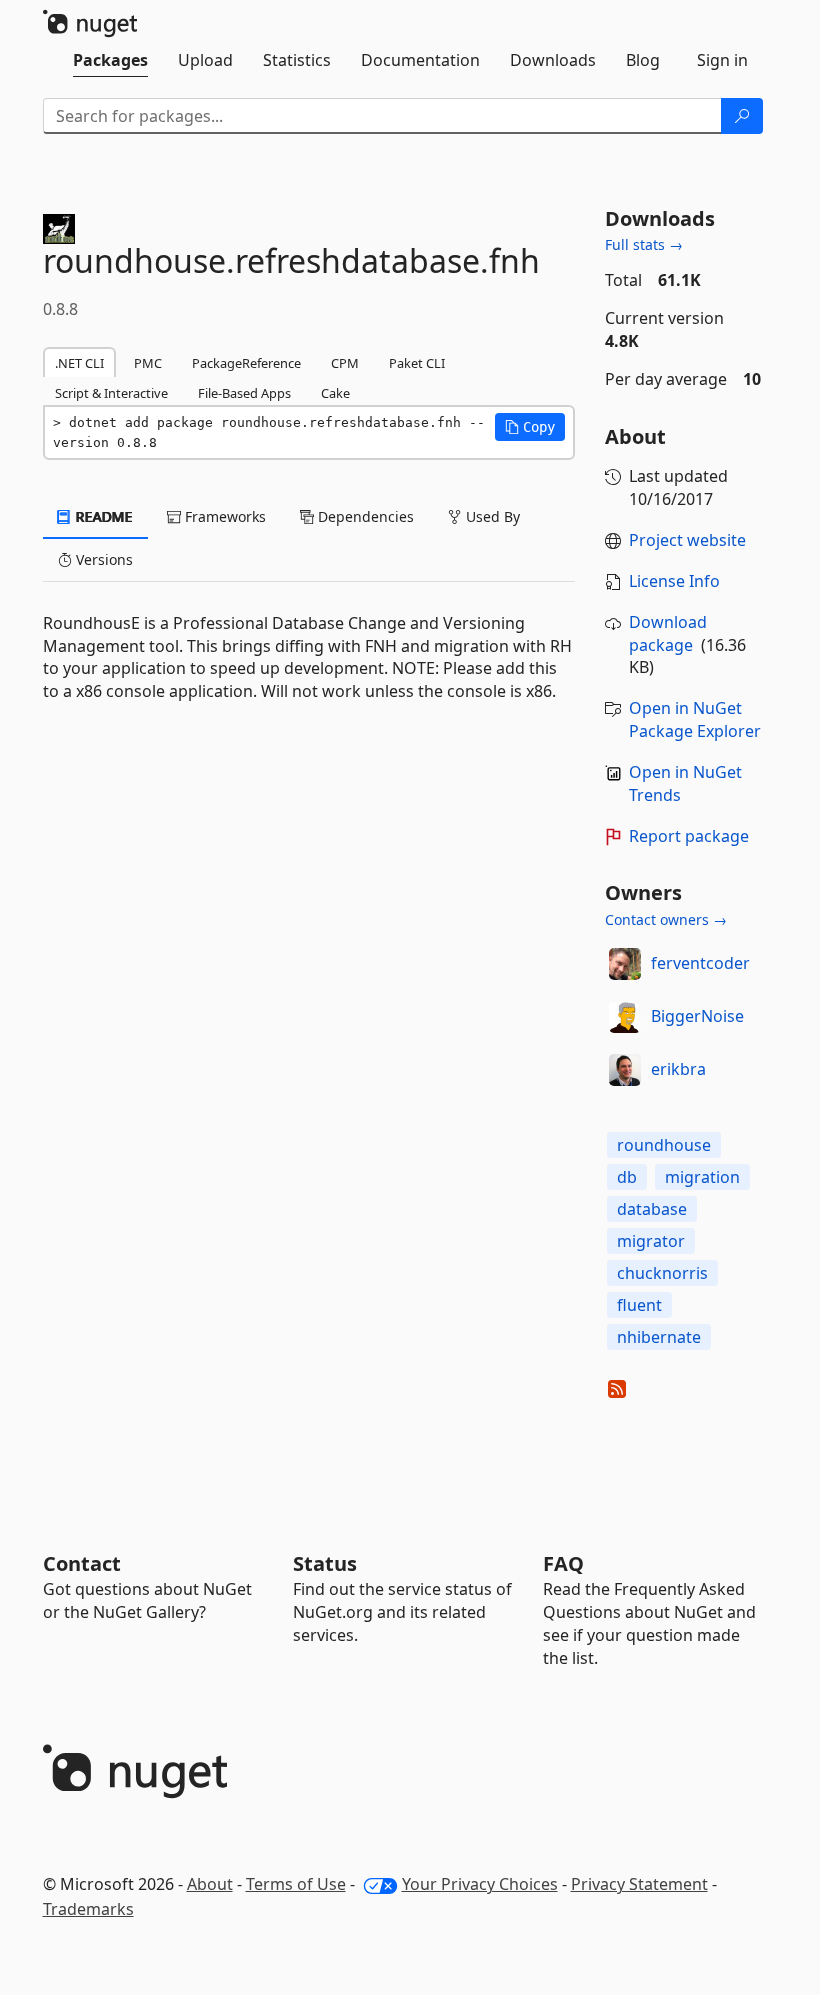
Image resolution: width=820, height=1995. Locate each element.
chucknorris (662, 1273)
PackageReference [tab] (246, 363)
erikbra (678, 1069)
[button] (530, 427)
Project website (687, 540)
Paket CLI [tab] (417, 363)
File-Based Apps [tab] (244, 393)
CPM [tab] (345, 363)
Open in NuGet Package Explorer (695, 719)
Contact (82, 1563)
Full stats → (644, 244)
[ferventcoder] (625, 964)
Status (325, 1563)
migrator (651, 1241)
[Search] (742, 116)
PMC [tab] (148, 363)
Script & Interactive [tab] (111, 393)
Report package (689, 836)
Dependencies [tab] (364, 516)
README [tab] (102, 516)
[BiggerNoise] (625, 1017)
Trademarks (88, 1909)
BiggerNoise (697, 1016)
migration (702, 1177)
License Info (674, 581)
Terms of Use (296, 1884)
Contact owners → (666, 919)
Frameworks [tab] (223, 516)
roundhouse (664, 1145)
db (627, 1177)
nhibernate (659, 1337)
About (210, 1884)
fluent (639, 1305)
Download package (668, 633)
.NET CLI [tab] (79, 363)
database (652, 1209)
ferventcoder (700, 963)
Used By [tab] (491, 516)
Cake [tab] (335, 393)
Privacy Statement (639, 1884)
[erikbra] (625, 1070)
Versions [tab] (102, 559)
